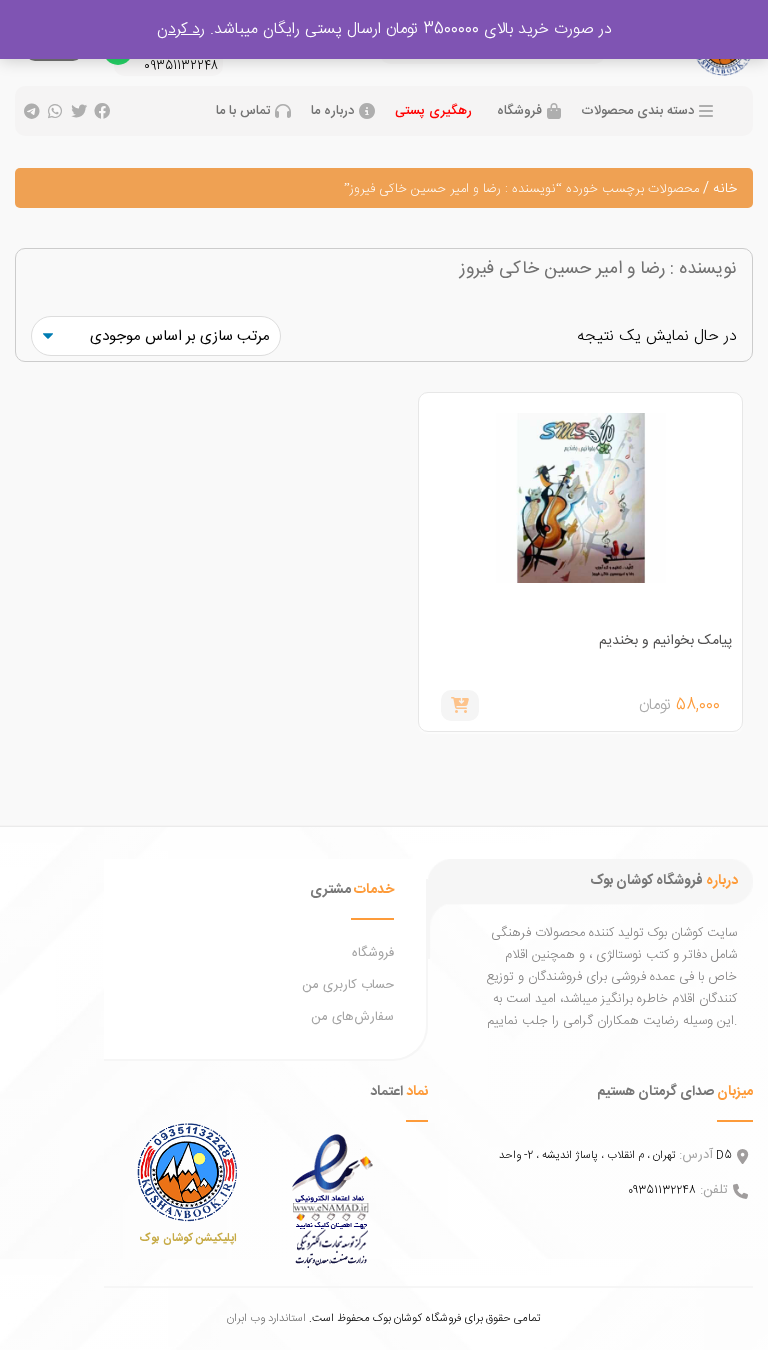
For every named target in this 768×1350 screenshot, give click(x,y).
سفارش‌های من (352, 1017)
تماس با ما (243, 111)
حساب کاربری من (348, 985)
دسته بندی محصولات (637, 111)
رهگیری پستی (433, 111)
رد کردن (181, 29)
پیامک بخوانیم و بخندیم (665, 641)
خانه (725, 189)
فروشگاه (519, 111)
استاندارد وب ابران (266, 1318)
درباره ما (332, 111)
